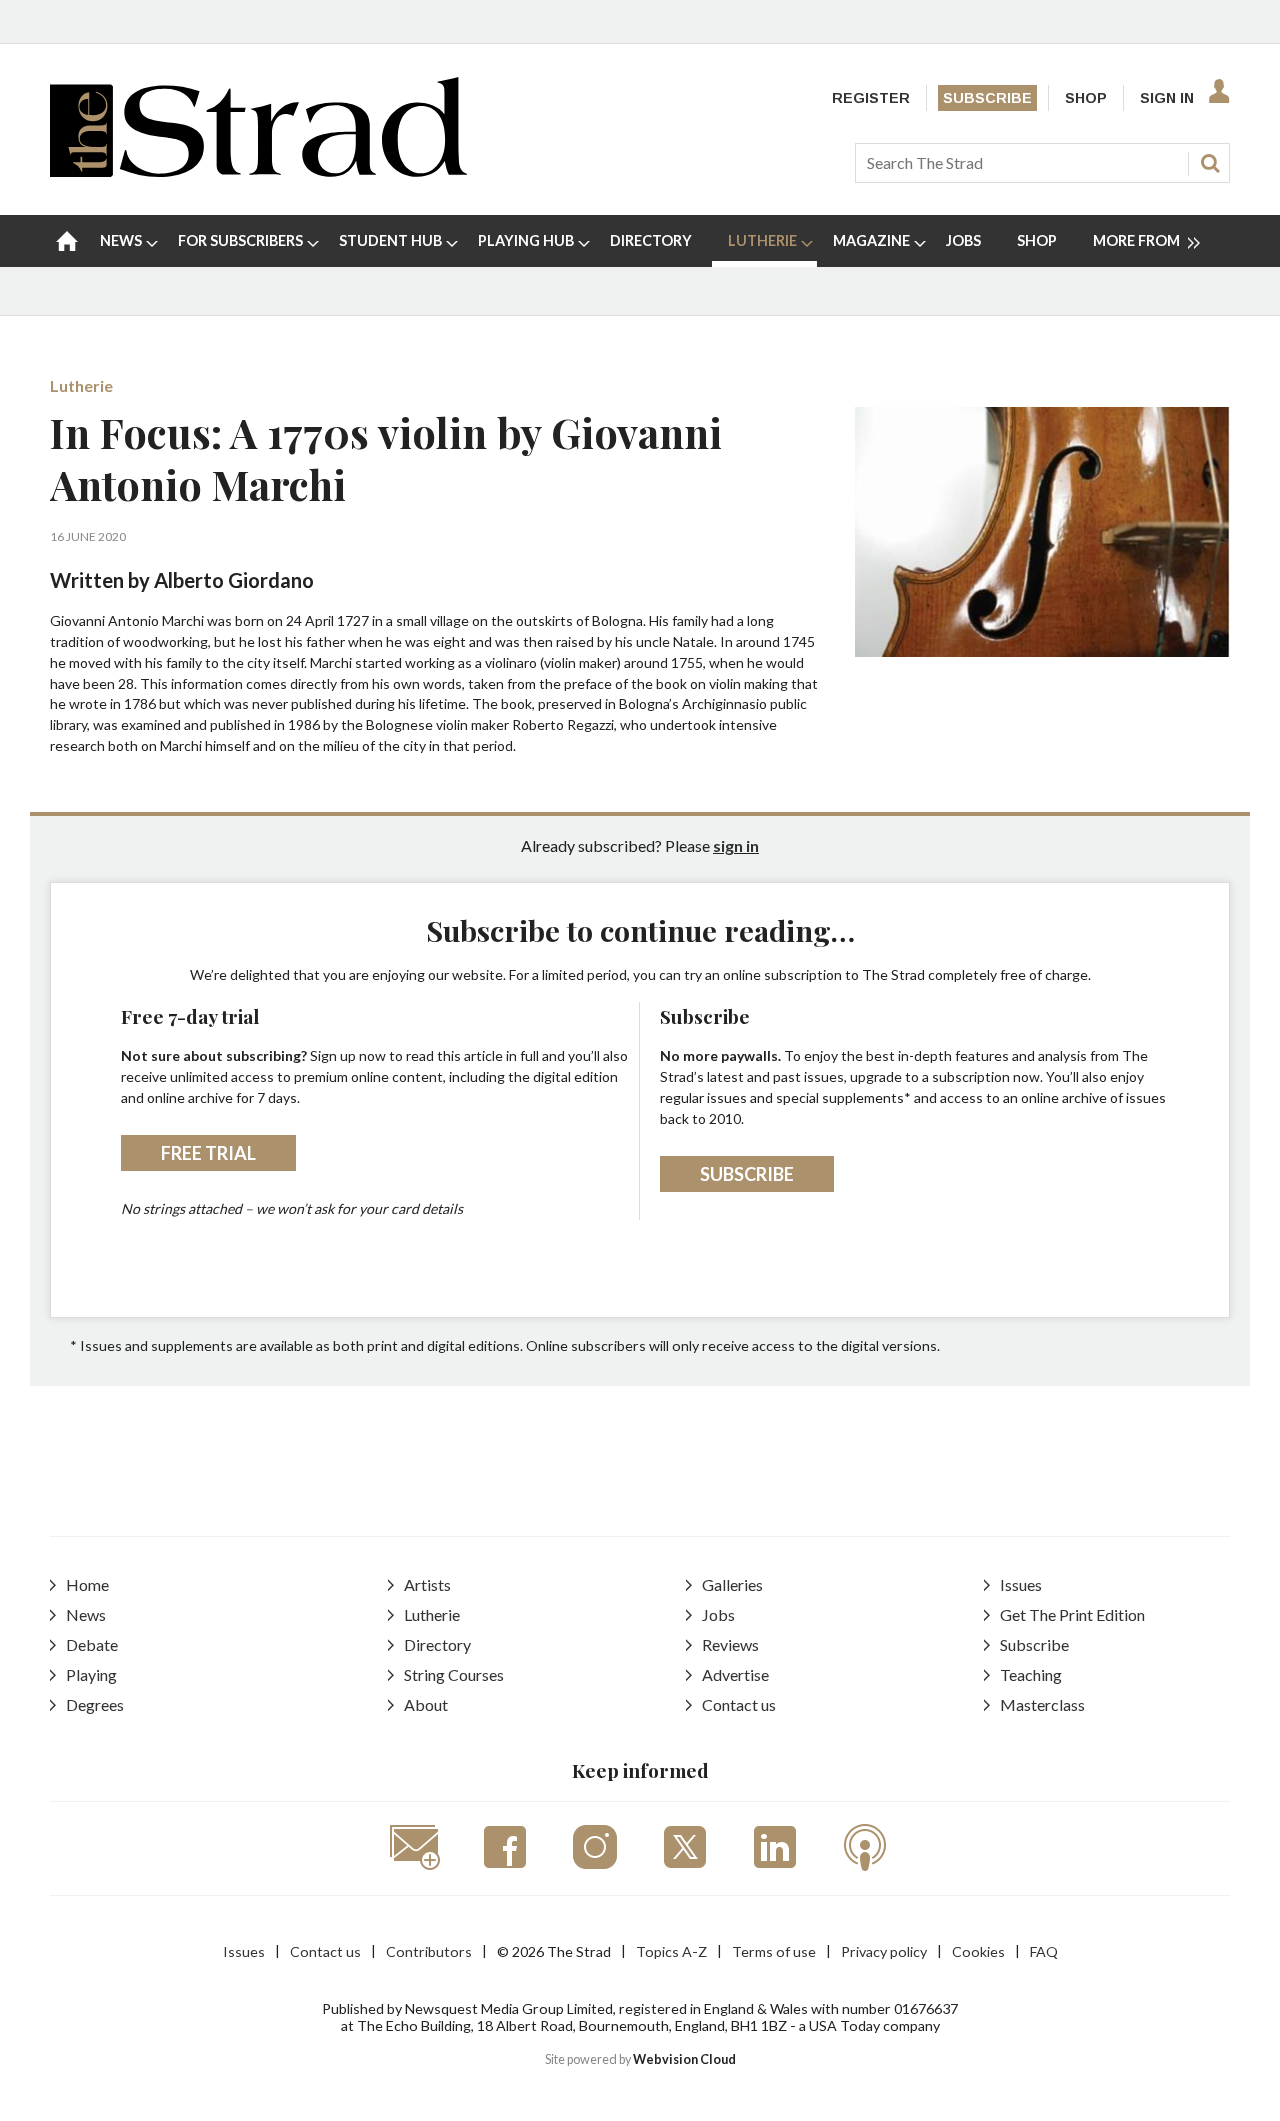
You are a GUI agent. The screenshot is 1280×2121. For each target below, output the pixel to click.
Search (1210, 163)
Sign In (1167, 98)
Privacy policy (884, 1951)
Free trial (208, 1153)
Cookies (978, 1951)
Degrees (95, 1704)
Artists (427, 1584)
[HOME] (67, 241)
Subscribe (987, 98)
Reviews (730, 1644)
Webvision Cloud (684, 2059)
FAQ (1044, 1951)
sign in (736, 845)
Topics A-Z (671, 1951)
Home (87, 1584)
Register (871, 98)
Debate (92, 1644)
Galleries (732, 1584)
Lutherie (81, 385)
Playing (91, 1674)
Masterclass (1042, 1704)
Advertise (735, 1674)
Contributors (429, 1951)
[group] (1138, 241)
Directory (437, 1644)
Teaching (1031, 1674)
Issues (1021, 1584)
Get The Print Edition (1072, 1614)
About (426, 1704)
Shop (1086, 98)
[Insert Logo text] (258, 170)
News (86, 1614)
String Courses (454, 1674)
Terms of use (774, 1951)
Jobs (718, 1614)
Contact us (739, 1704)
